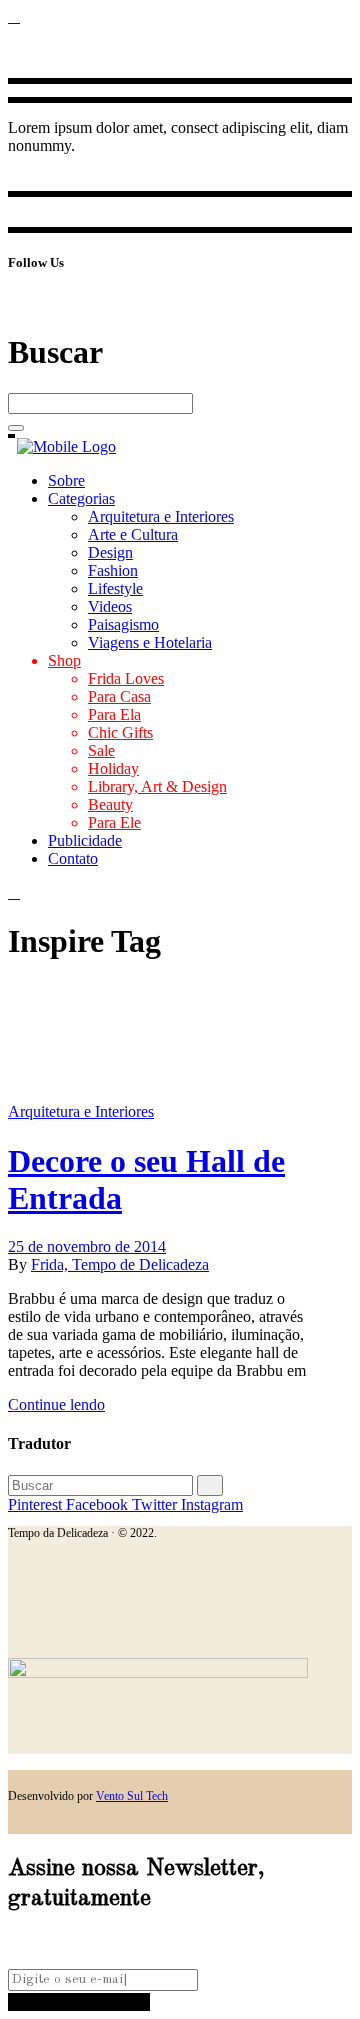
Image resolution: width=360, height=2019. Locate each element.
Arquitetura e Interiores (81, 1111)
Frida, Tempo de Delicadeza (120, 1264)
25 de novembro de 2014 (87, 1246)
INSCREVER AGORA (79, 2001)
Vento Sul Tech (132, 1796)
